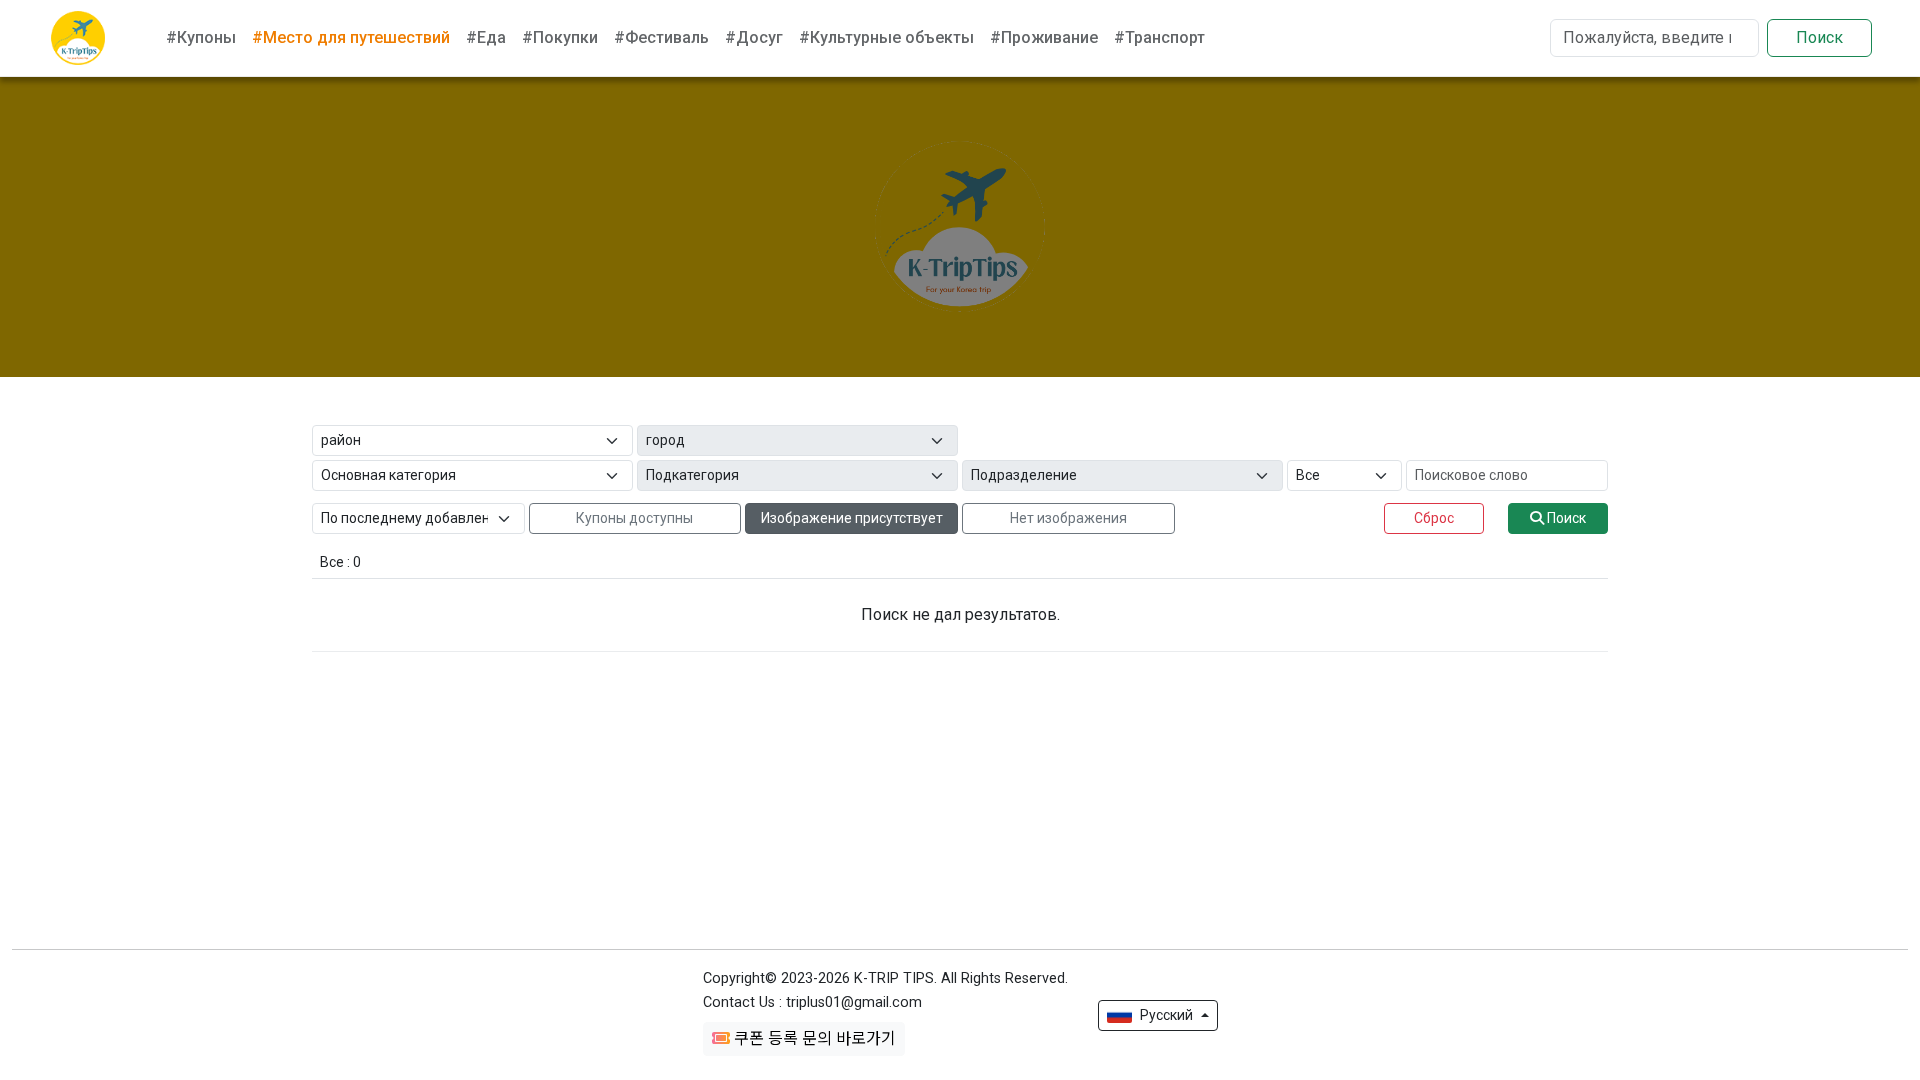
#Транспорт (1159, 37)
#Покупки (560, 37)
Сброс (1434, 518)
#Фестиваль (661, 37)
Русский (1166, 1015)
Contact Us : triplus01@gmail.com (812, 1002)
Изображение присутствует (852, 518)
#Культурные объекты (886, 37)
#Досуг (754, 37)
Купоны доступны (634, 518)
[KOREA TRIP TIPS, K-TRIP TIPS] (78, 38)
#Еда (486, 37)
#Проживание (1044, 37)
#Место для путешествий (351, 37)
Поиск (1819, 37)
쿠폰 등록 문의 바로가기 (813, 1038)
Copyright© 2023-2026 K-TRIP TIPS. (885, 978)
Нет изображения (1068, 518)
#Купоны (201, 37)
